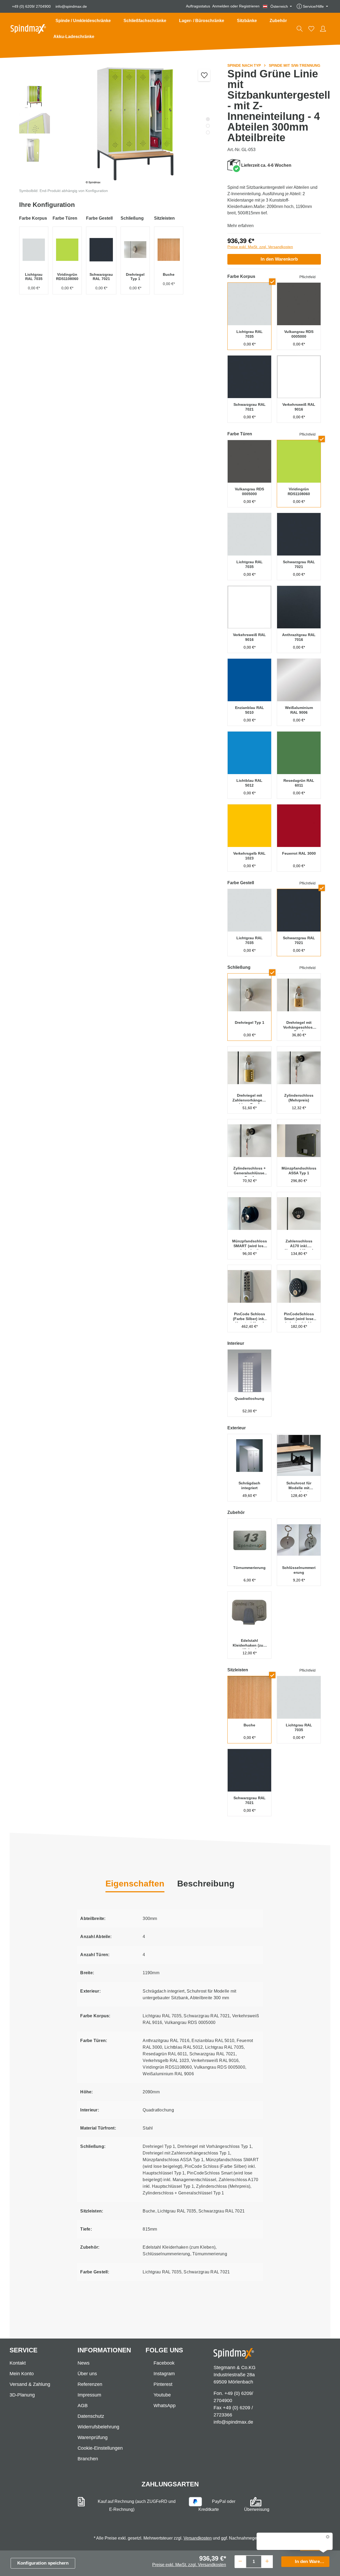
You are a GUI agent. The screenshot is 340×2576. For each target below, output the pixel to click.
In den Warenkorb (279, 259)
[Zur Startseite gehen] (28, 29)
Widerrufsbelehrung (98, 2427)
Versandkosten (198, 2538)
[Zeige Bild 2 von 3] (208, 126)
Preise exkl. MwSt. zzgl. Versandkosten (260, 247)
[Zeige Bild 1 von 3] (208, 119)
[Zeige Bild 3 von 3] (208, 133)
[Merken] (204, 75)
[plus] (267, 2561)
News (84, 2363)
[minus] (240, 2561)
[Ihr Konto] (323, 29)
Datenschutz (91, 2416)
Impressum (89, 2395)
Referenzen (90, 2384)
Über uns (87, 2374)
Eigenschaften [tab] (135, 1884)
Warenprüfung (93, 2437)
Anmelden (221, 6)
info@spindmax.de (71, 6)
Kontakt (18, 2363)
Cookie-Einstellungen (100, 2448)
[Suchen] (300, 29)
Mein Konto (22, 2374)
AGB (83, 2406)
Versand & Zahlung (30, 2384)
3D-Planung (22, 2395)
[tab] (206, 1884)
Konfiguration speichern (43, 2563)
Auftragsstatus (198, 6)
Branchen (88, 2459)
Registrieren (249, 6)
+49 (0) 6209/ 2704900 (31, 6)
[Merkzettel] (311, 29)
